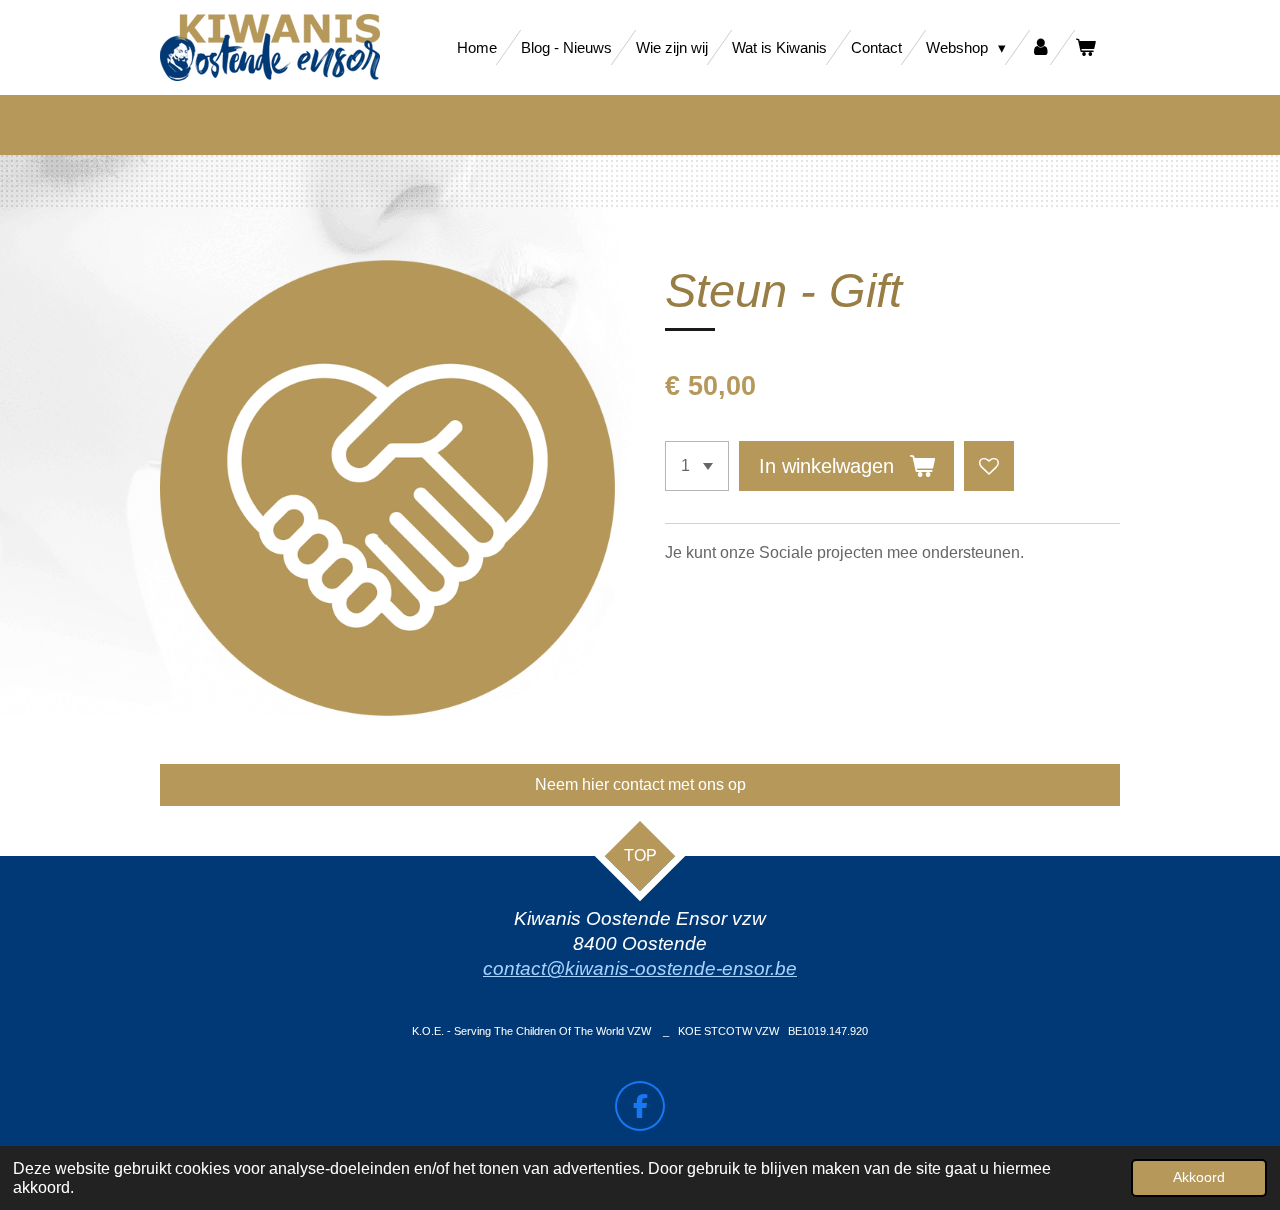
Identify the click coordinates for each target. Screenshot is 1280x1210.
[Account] (1040, 47)
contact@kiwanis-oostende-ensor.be (640, 968)
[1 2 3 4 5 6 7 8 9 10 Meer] (697, 466)
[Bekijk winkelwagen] (1085, 47)
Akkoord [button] (1199, 1177)
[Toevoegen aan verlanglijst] (989, 466)
